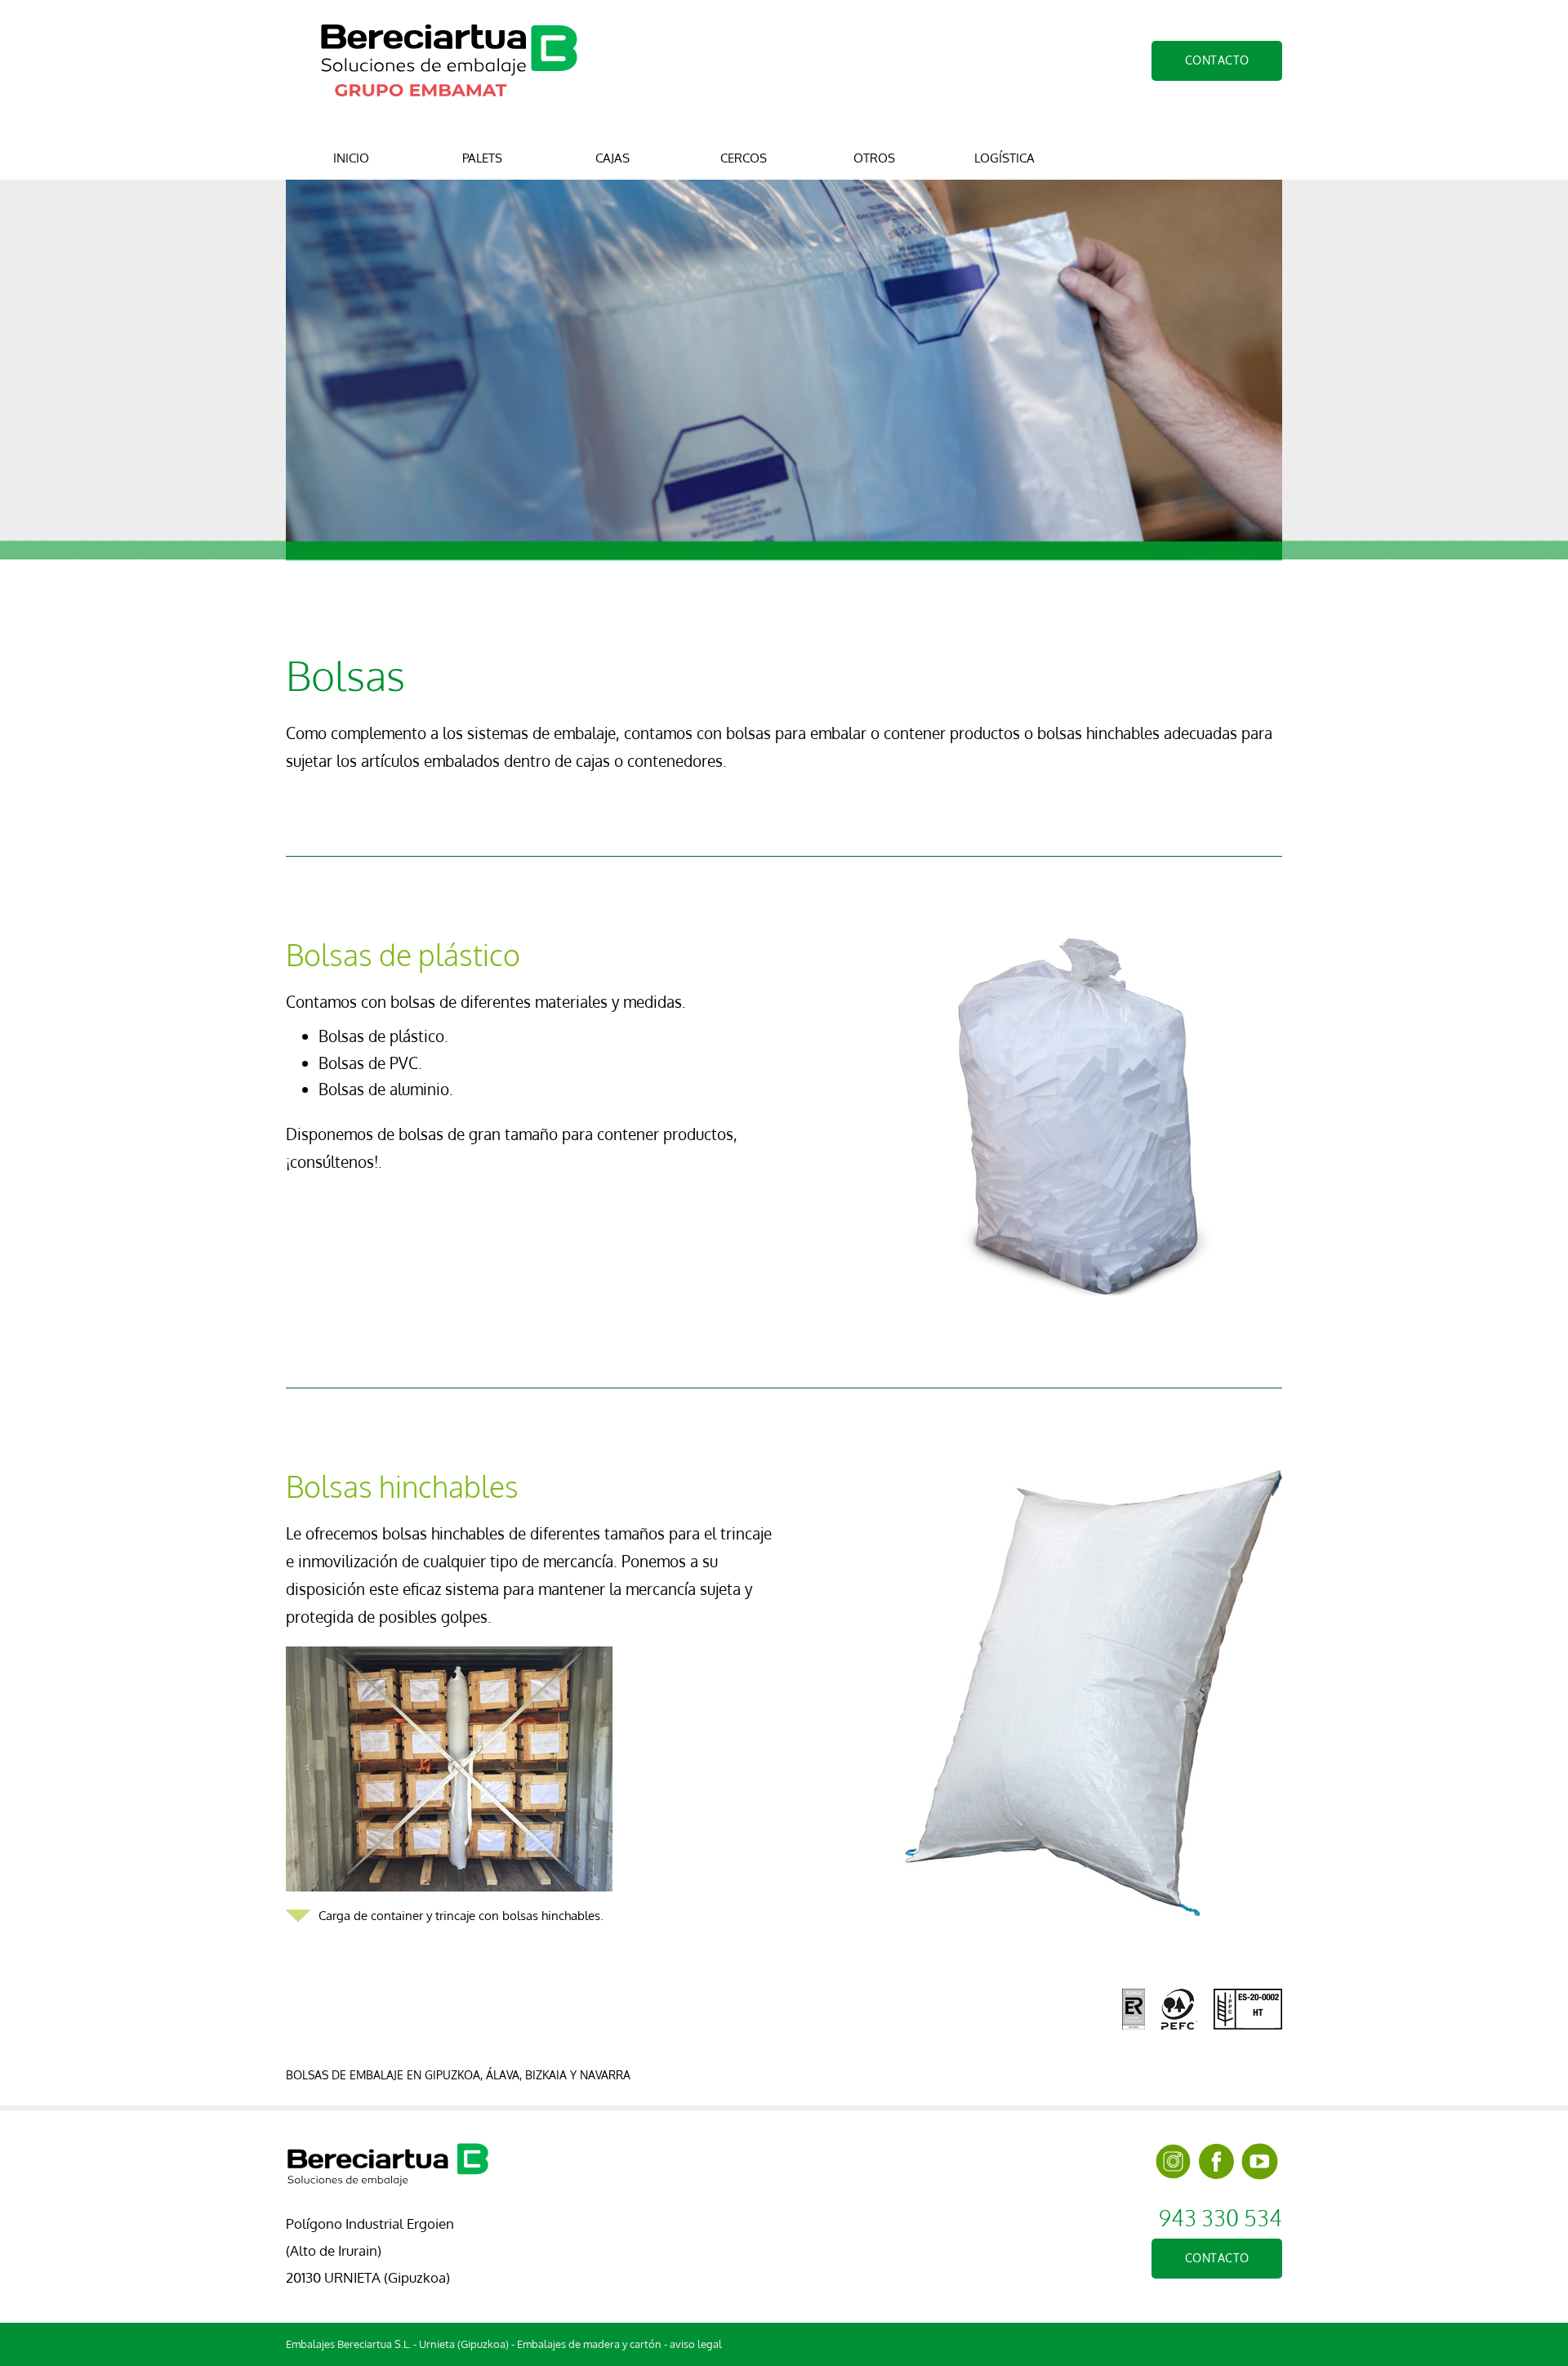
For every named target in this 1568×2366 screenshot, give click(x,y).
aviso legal (696, 2344)
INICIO (351, 158)
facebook (1216, 2161)
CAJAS (612, 158)
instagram (1173, 2161)
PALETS (482, 158)
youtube (1260, 2161)
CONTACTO (1217, 60)
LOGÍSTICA (1004, 158)
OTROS (874, 158)
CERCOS (744, 158)
